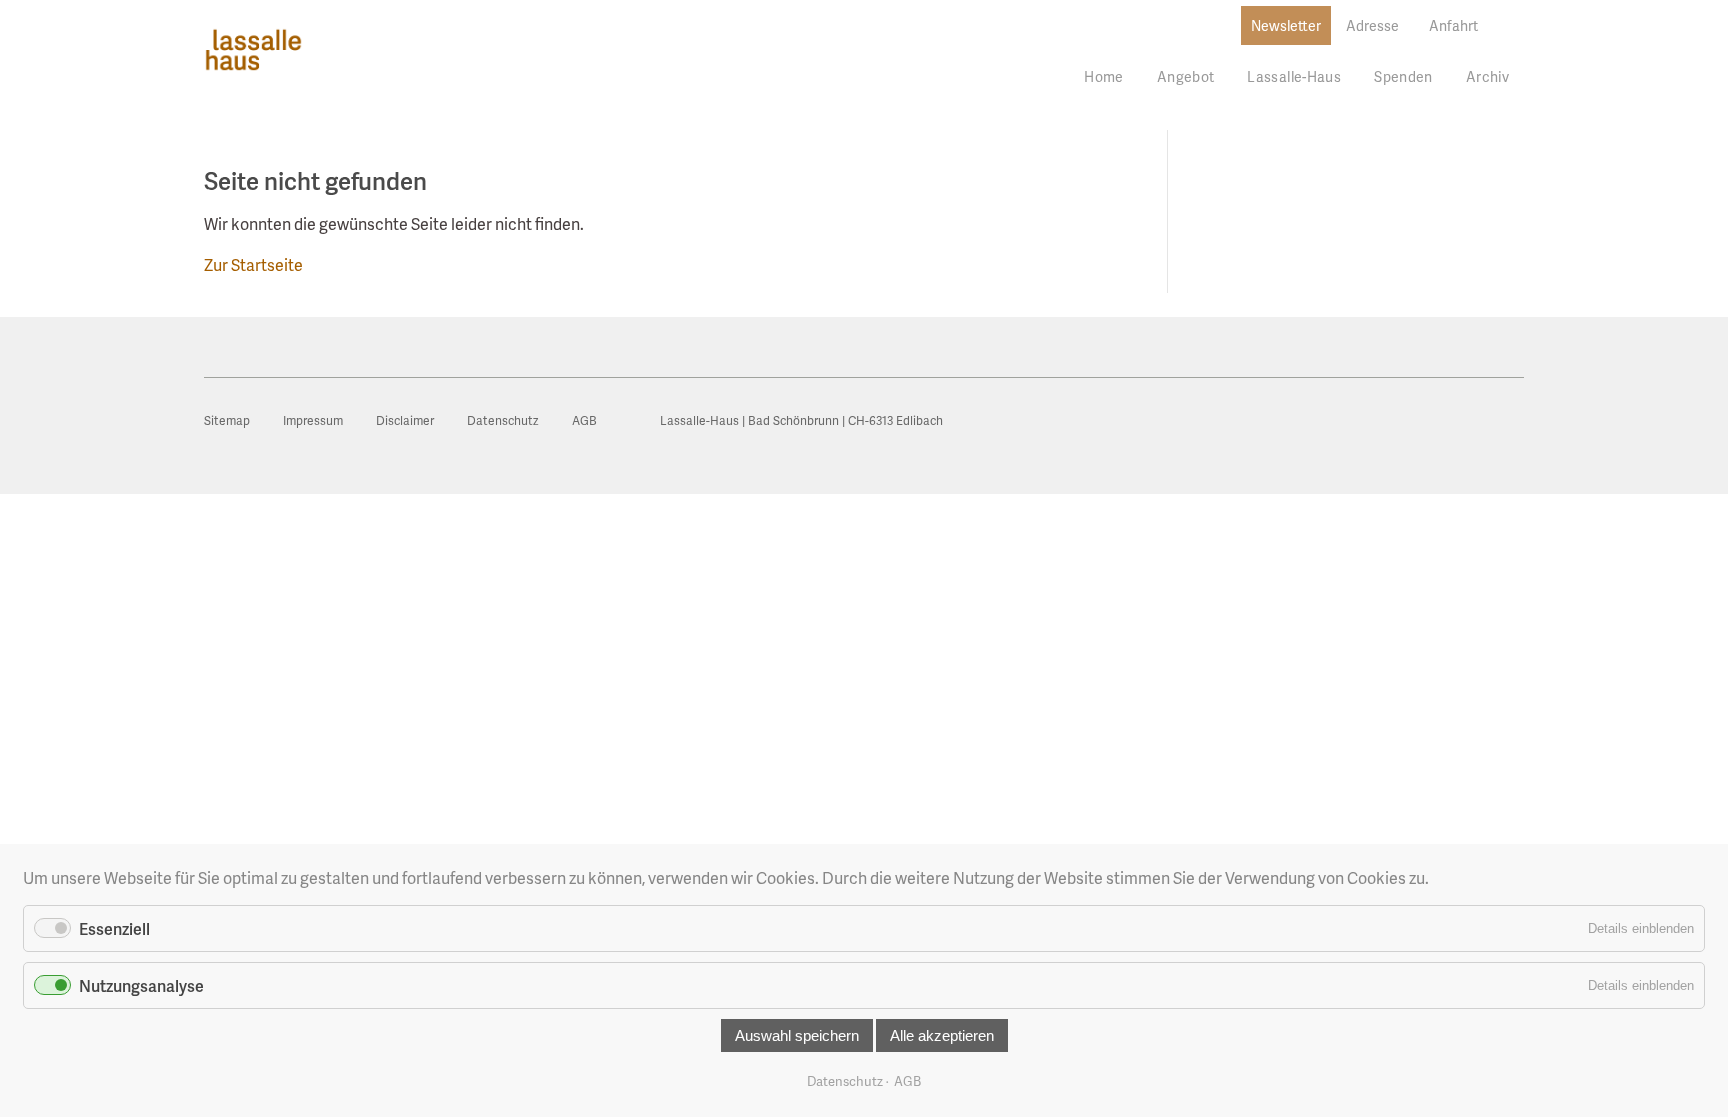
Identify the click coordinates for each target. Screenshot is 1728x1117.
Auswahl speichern (797, 1035)
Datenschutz (845, 1081)
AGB (907, 1081)
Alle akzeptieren (942, 1035)
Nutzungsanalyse (141, 985)
